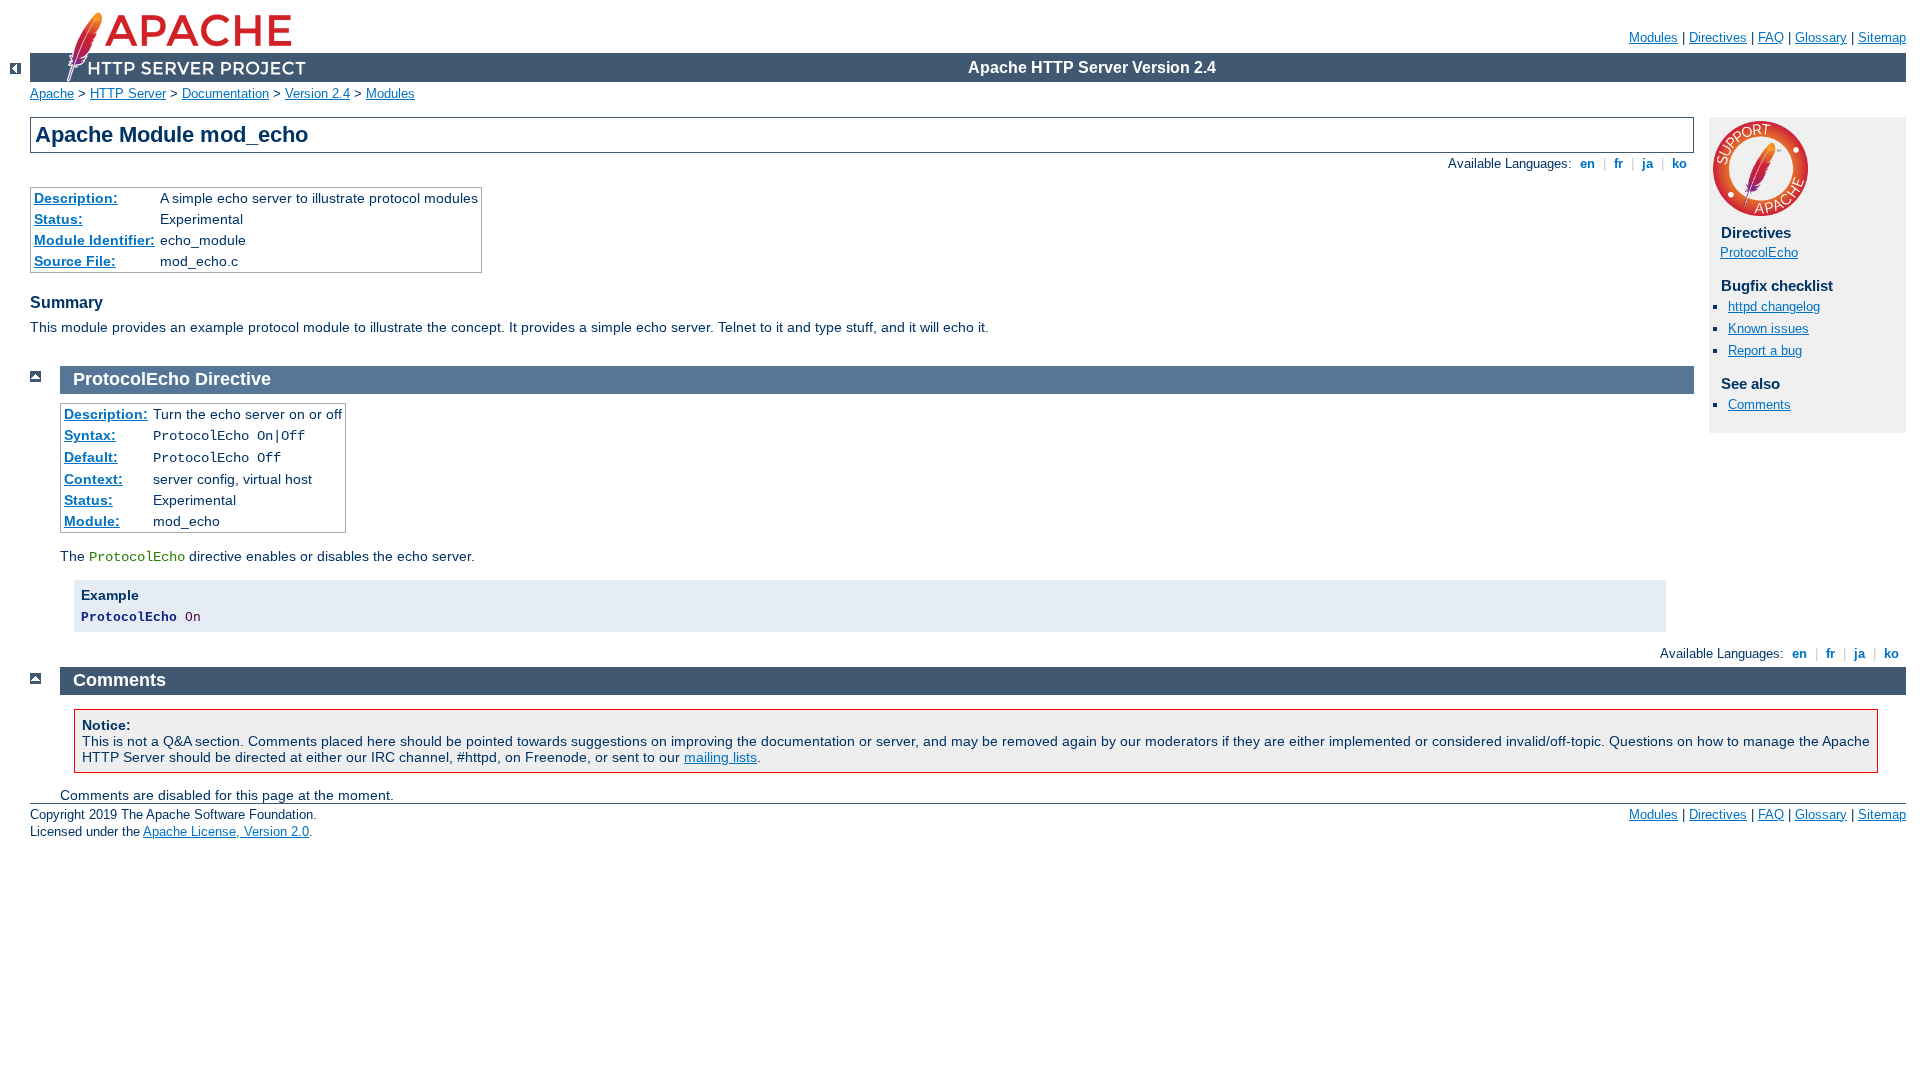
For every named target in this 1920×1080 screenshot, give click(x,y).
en (1587, 163)
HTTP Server (128, 93)
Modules (1653, 37)
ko (1679, 163)
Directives (1718, 37)
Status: (58, 219)
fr (1618, 163)
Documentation (225, 93)
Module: (92, 521)
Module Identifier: (94, 240)
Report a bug (1765, 350)
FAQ (1771, 37)
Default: (91, 457)
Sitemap (1882, 37)
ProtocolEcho (1759, 252)
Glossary (1821, 37)
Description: (76, 198)
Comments (1759, 404)
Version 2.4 (317, 93)
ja (1647, 163)
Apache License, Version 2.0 (226, 831)
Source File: (75, 261)
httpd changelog (1774, 306)
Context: (93, 479)
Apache (52, 93)
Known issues (1768, 328)
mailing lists (720, 757)
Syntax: (90, 435)
